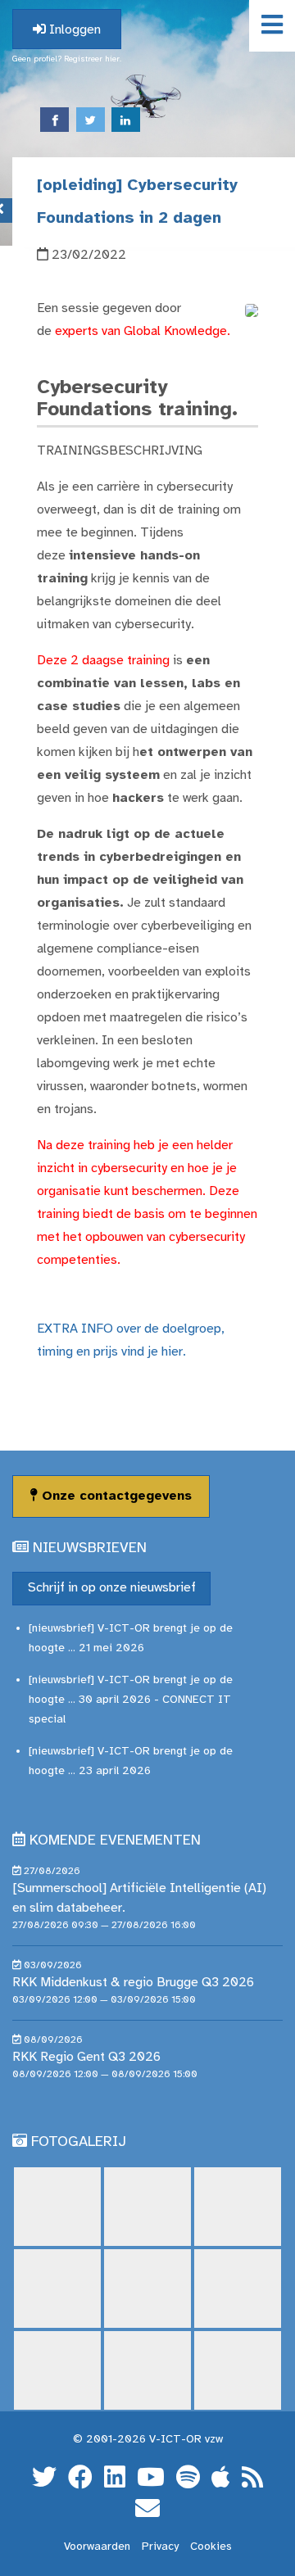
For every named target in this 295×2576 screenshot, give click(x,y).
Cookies (211, 2547)
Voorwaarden (97, 2547)
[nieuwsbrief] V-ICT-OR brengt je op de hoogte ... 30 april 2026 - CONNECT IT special (131, 1700)
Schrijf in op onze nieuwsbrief (112, 1588)
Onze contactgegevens (115, 1496)
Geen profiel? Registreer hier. (67, 59)
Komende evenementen (115, 1841)
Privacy (160, 2547)
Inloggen (73, 30)
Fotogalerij (79, 2142)
